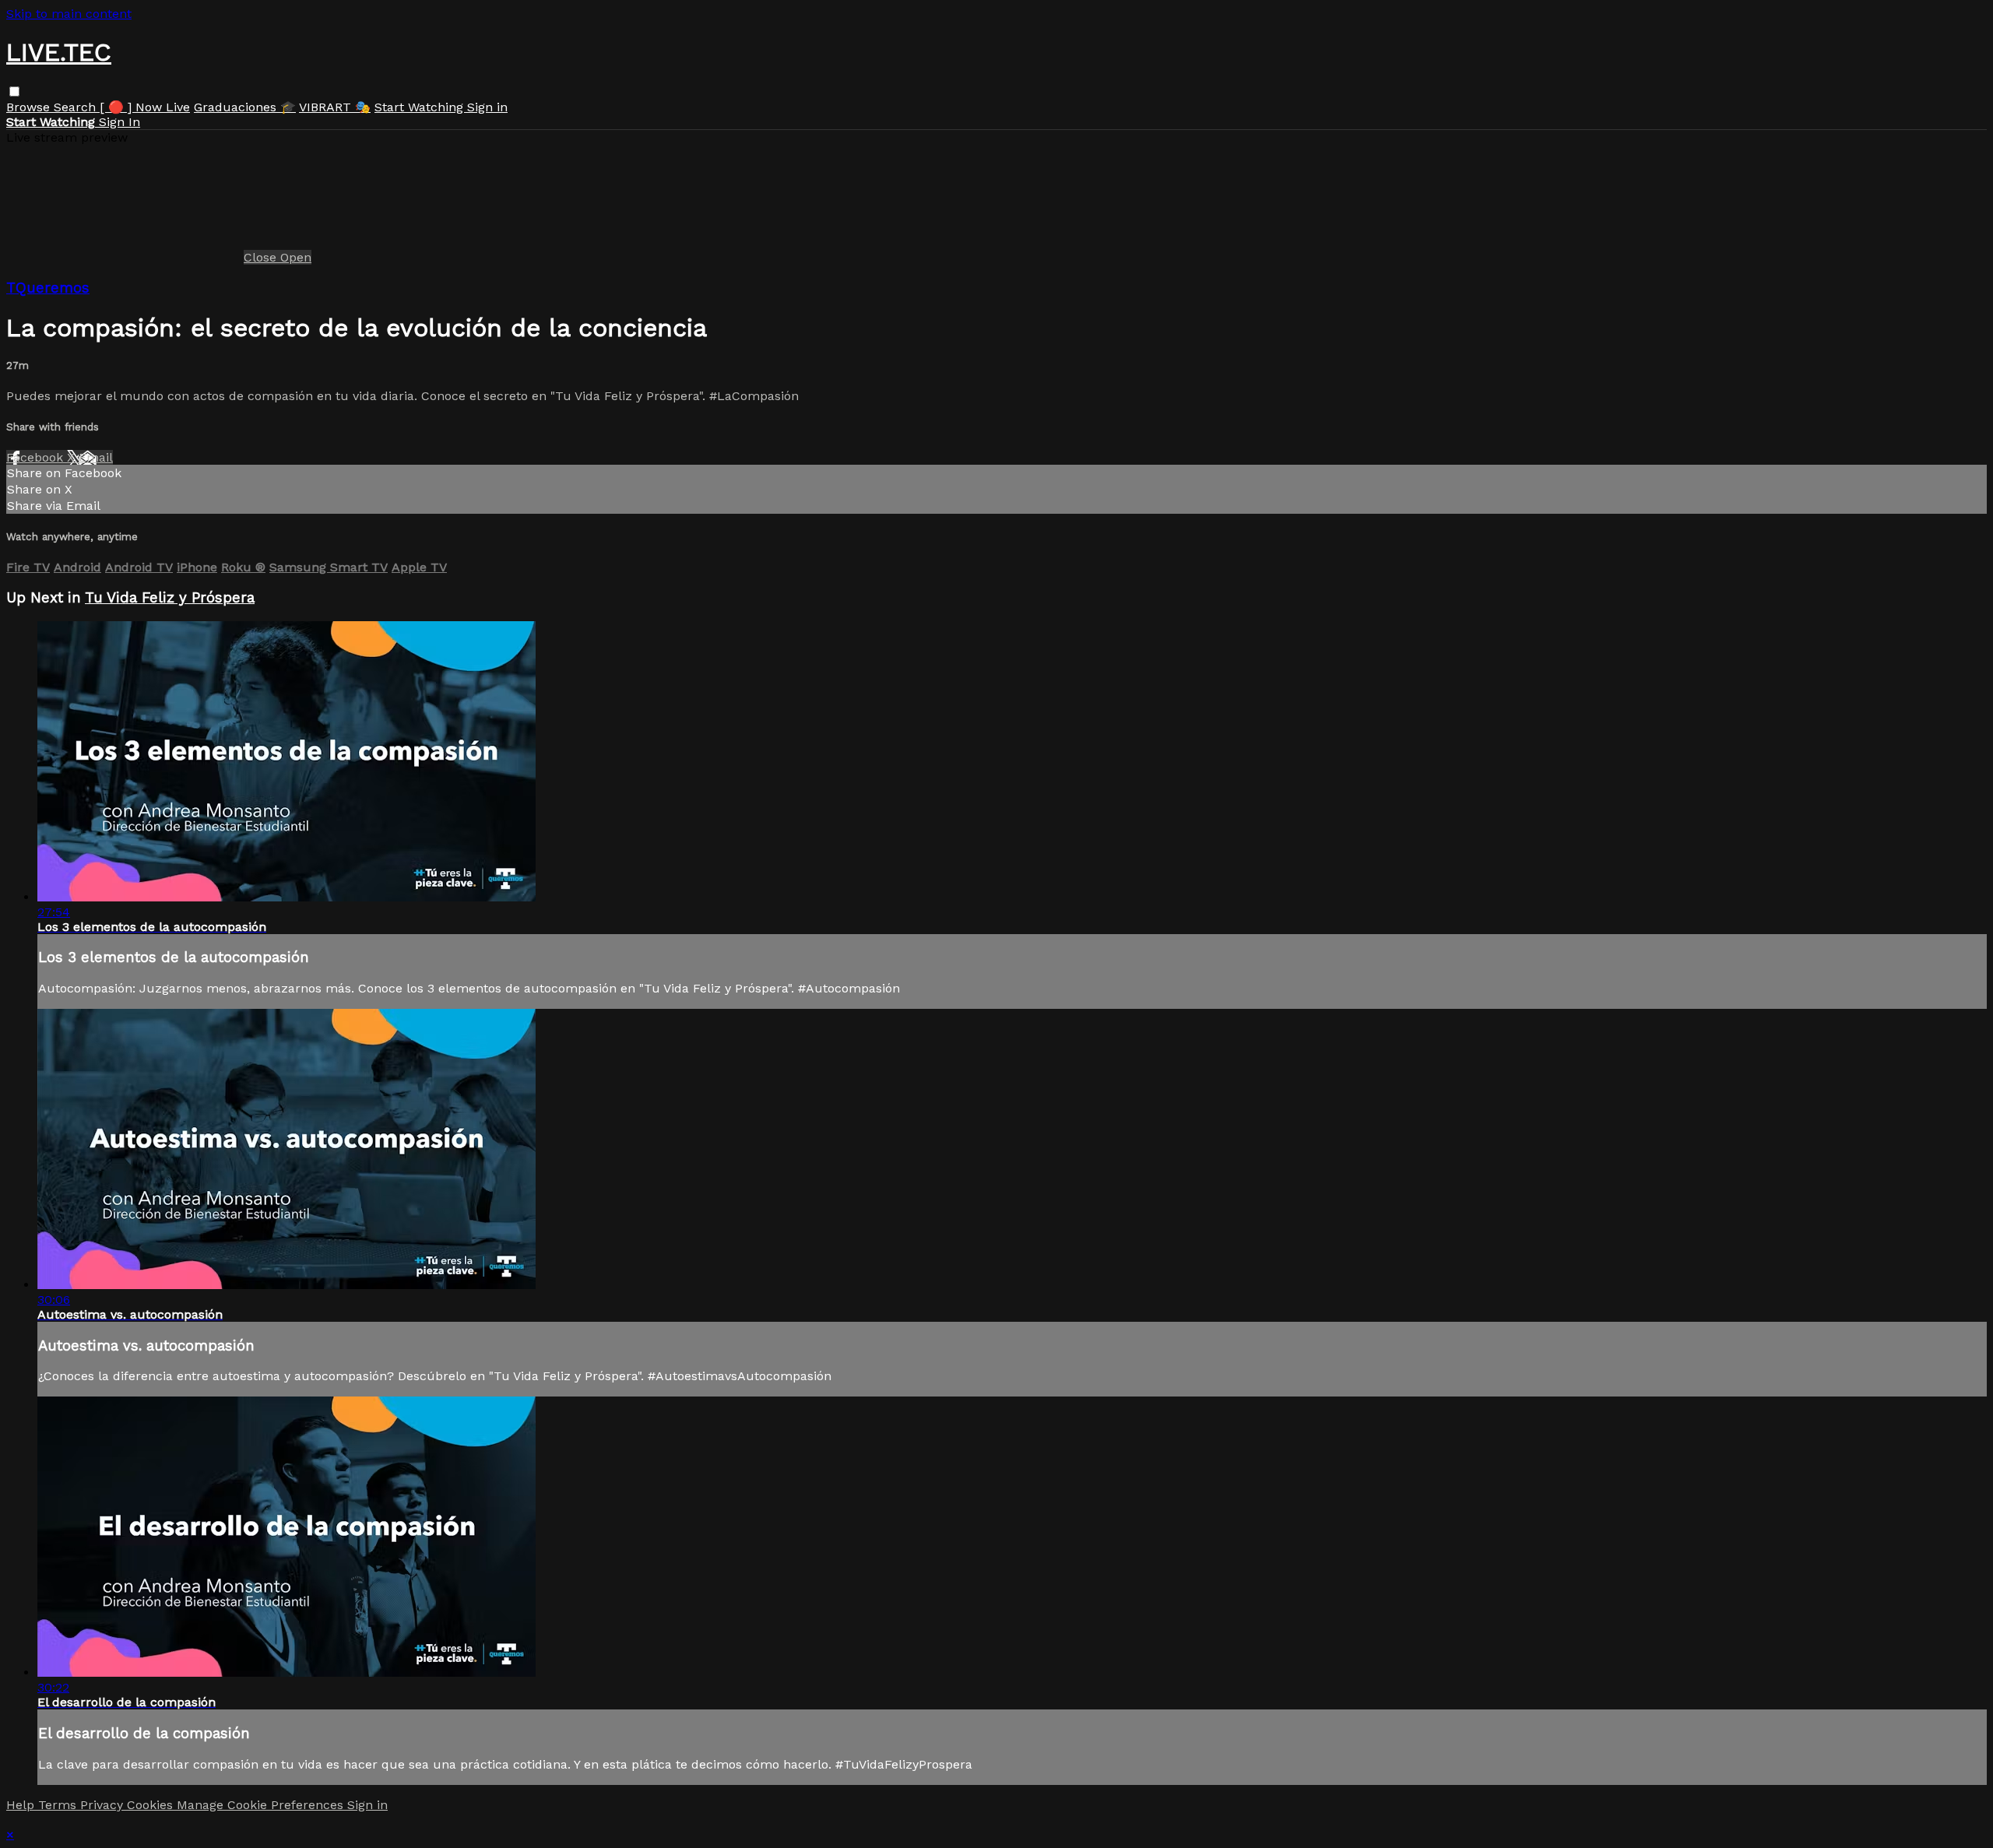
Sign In (120, 122)
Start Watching (421, 107)
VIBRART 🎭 (335, 107)
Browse (30, 107)
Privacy (104, 1805)
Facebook (37, 457)
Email (96, 457)
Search (77, 107)
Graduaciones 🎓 (245, 107)
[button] (14, 91)
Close (262, 257)
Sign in (487, 107)
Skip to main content (69, 14)
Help (22, 1805)
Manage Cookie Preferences (262, 1805)
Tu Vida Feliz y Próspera (170, 598)
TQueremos (48, 288)
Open (296, 257)
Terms (59, 1805)
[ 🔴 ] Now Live (145, 107)
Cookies (152, 1805)
